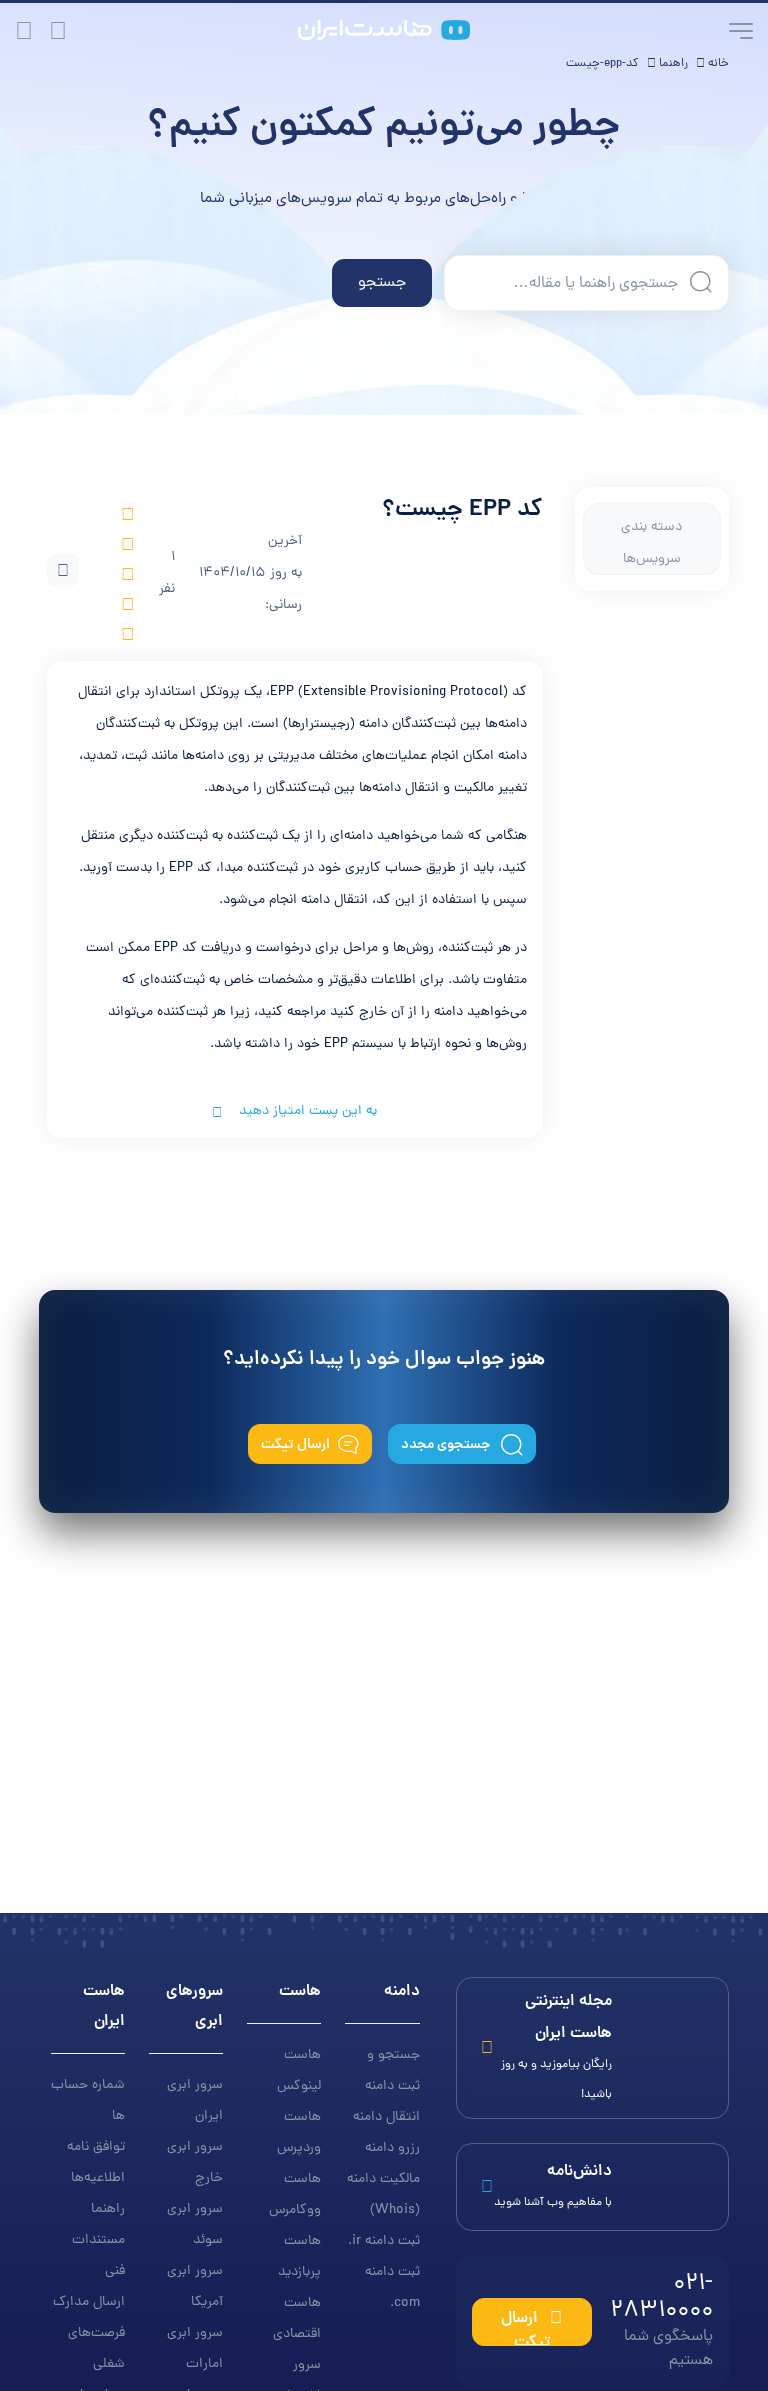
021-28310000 (661, 2320)
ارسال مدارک (89, 2302)
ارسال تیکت (295, 1445)
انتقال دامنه (386, 2117)
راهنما (108, 2209)
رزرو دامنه (392, 2148)
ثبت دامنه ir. (384, 2241)
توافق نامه (96, 2147)
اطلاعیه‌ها (98, 2178)
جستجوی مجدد (447, 1445)
